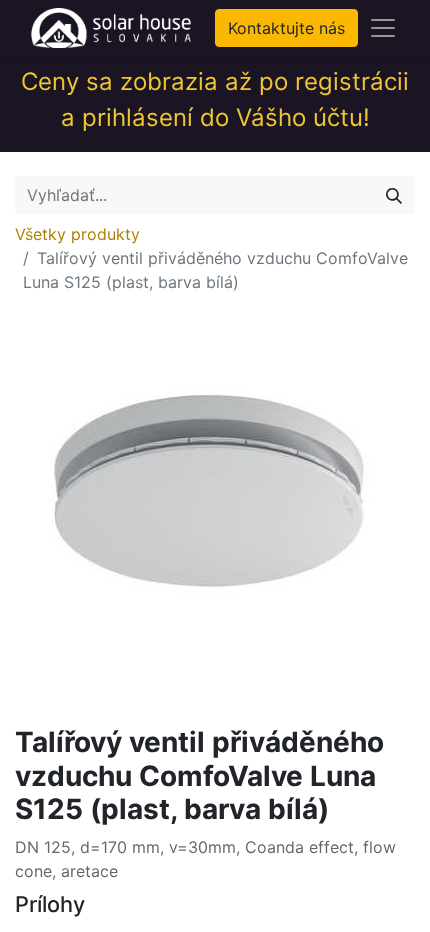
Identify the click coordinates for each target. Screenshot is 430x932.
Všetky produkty (77, 234)
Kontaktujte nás (286, 28)
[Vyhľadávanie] (394, 195)
